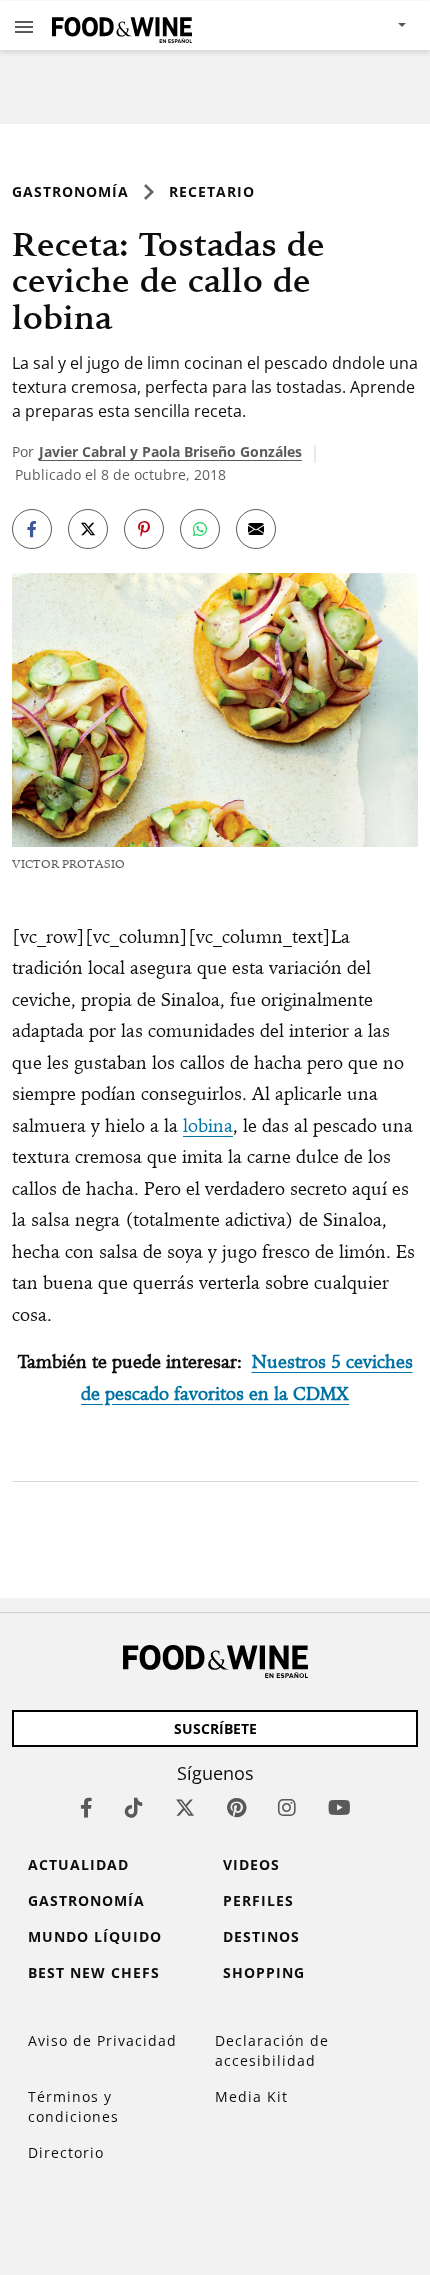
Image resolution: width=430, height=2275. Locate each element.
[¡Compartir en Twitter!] (88, 529)
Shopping (264, 1972)
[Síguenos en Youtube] (339, 1807)
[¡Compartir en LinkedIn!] (200, 529)
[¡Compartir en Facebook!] (32, 529)
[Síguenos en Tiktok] (134, 1807)
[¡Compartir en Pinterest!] (144, 529)
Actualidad (78, 1864)
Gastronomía (70, 191)
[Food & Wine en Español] (122, 25)
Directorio (66, 2152)
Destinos (261, 1936)
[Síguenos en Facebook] (86, 1807)
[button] (24, 26)
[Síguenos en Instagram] (287, 1807)
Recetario (212, 191)
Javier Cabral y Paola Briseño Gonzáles (170, 451)
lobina (208, 1125)
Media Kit (251, 2096)
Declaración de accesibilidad (272, 2050)
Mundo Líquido (95, 1936)
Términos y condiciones (73, 2106)
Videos (251, 1864)
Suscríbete (215, 1728)
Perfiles (258, 1900)
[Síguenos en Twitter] (185, 1807)
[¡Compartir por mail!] (256, 529)
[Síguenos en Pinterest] (236, 1807)
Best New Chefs (94, 1972)
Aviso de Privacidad (102, 2040)
